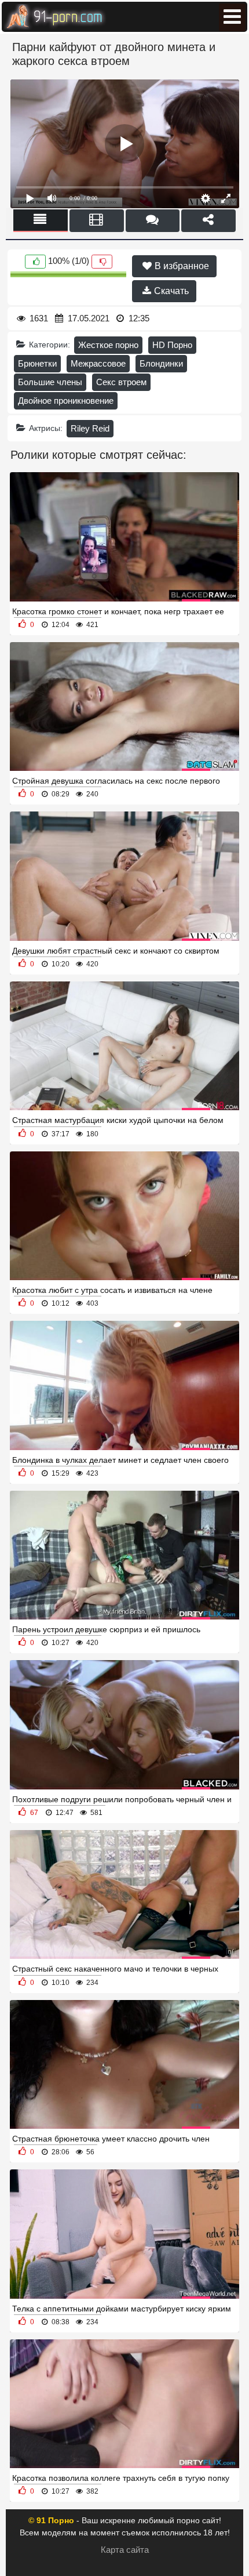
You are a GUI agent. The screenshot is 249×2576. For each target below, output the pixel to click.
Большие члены (50, 382)
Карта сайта (125, 2550)
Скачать (170, 291)
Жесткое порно (108, 345)
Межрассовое (98, 363)
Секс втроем (121, 382)
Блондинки (161, 363)
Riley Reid (90, 428)
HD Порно (172, 345)
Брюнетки (37, 363)
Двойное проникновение (66, 401)
